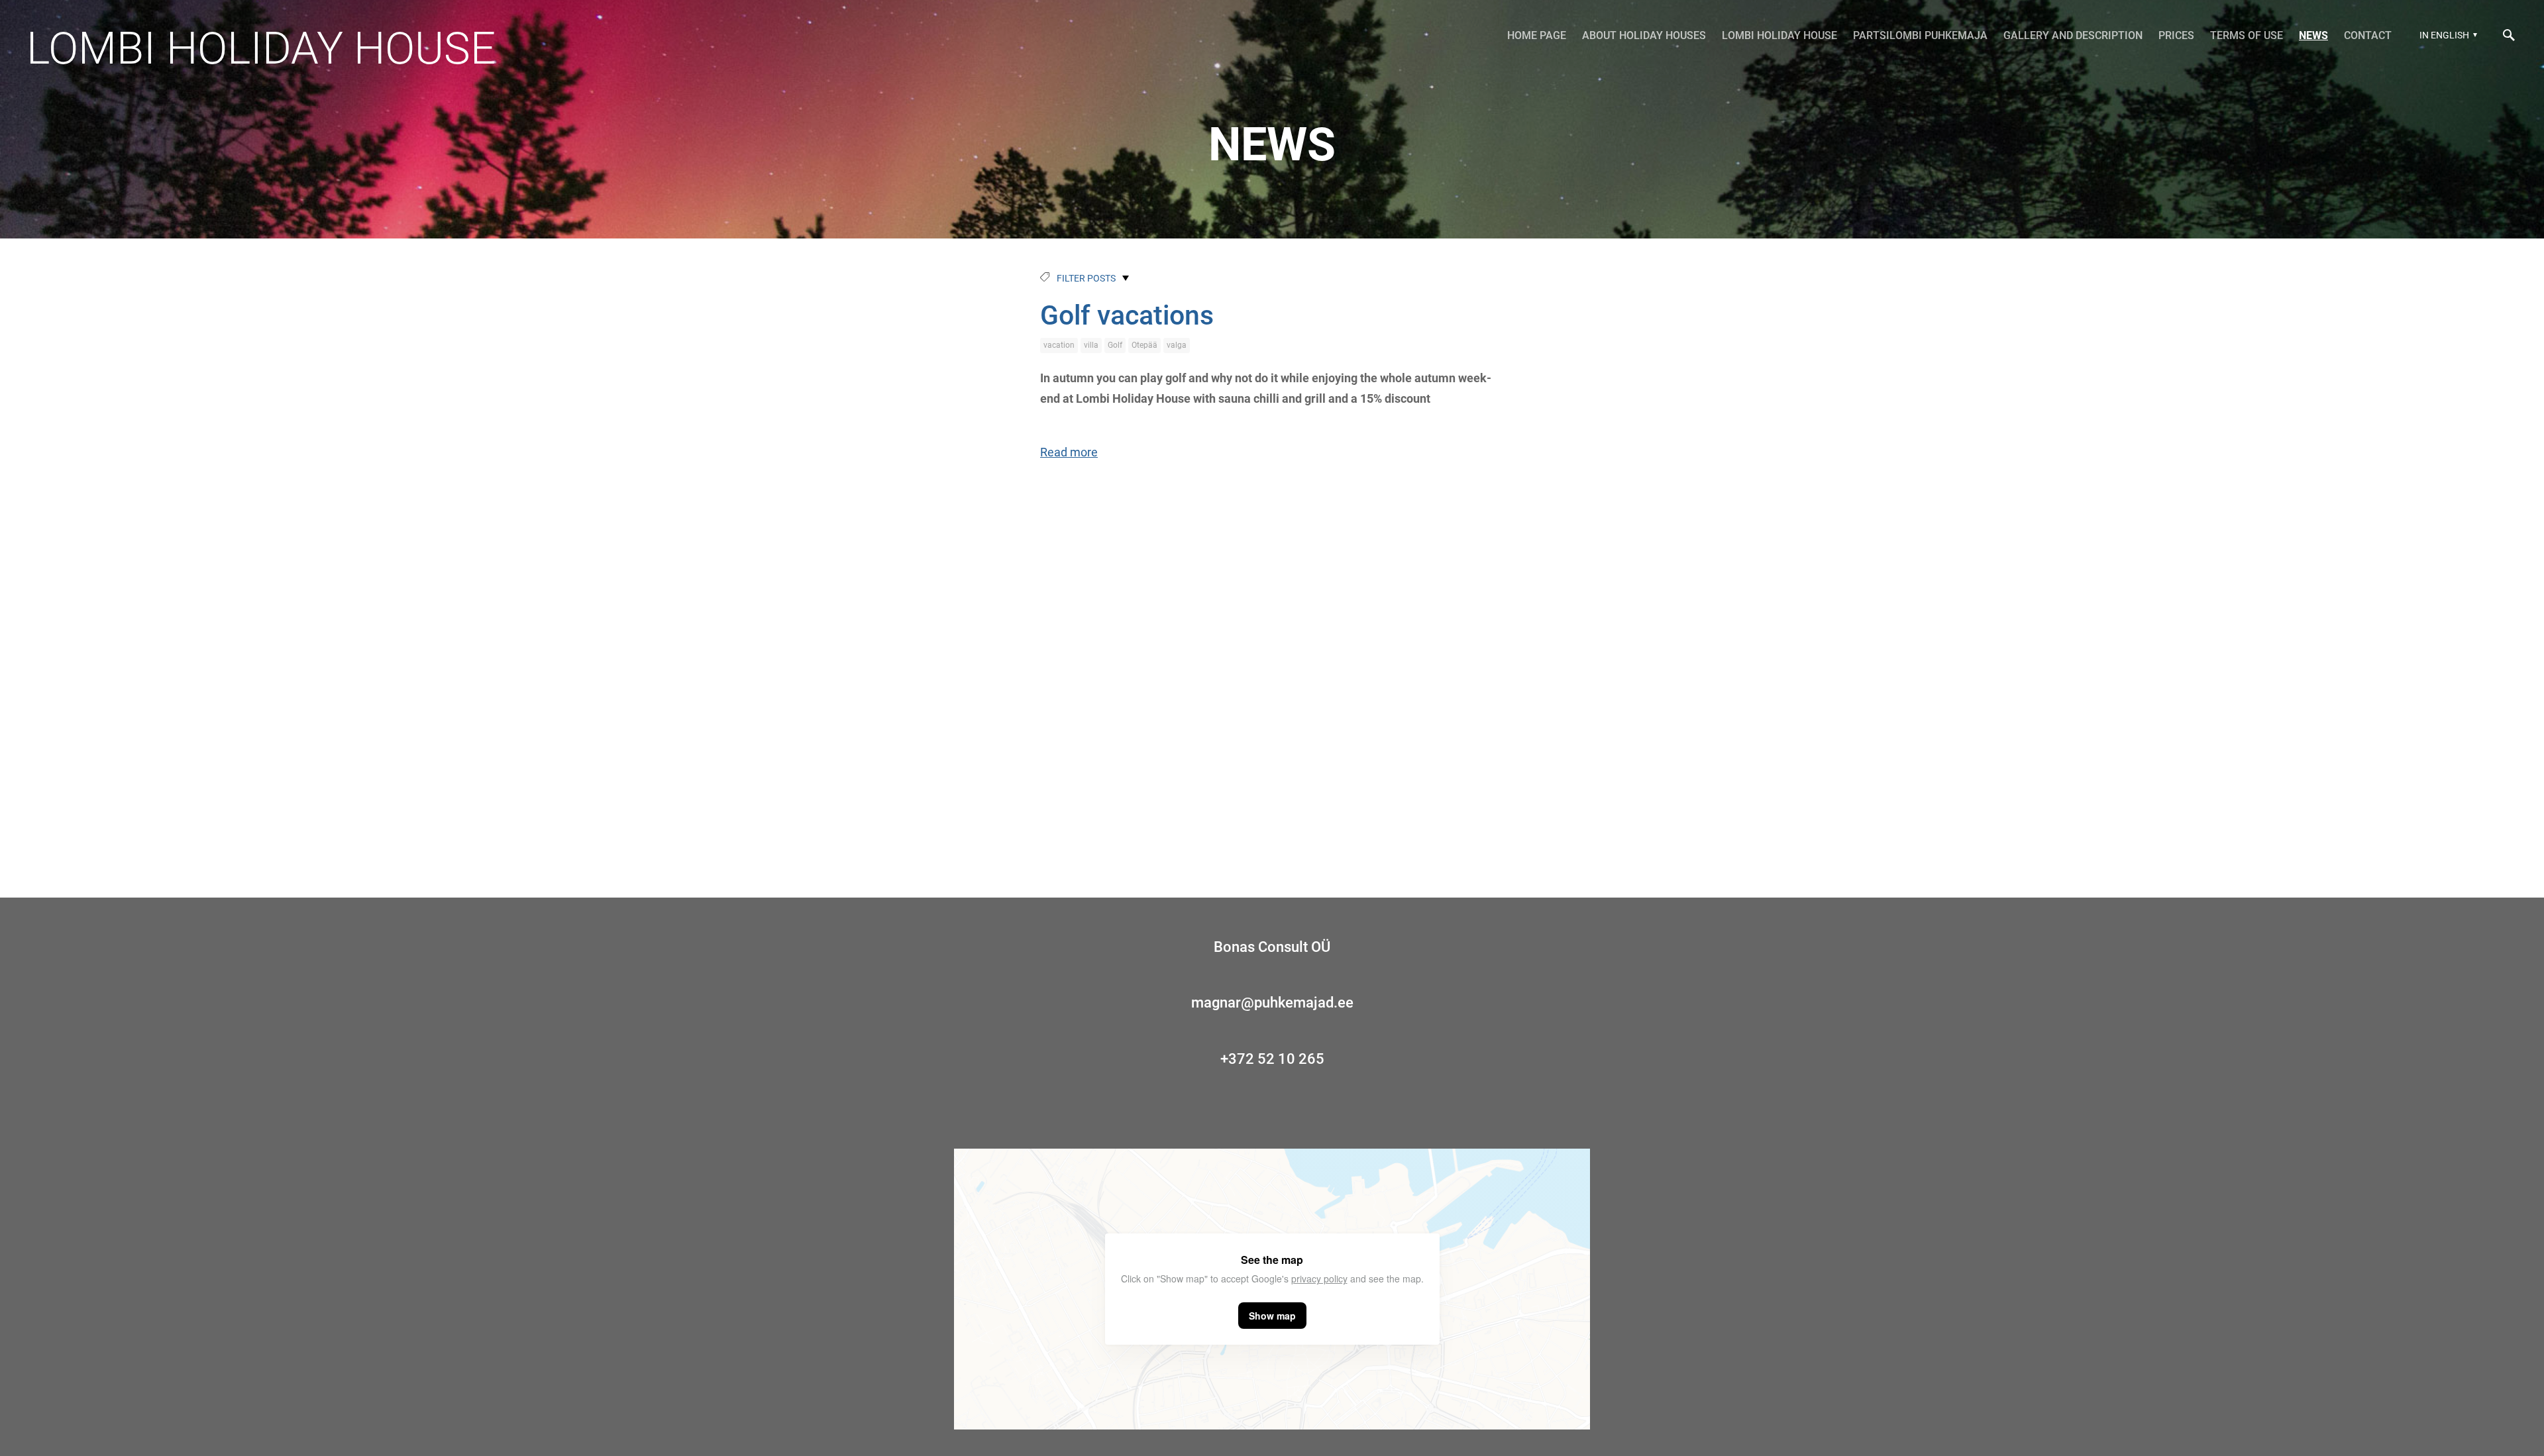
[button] (2447, 35)
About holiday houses (1644, 35)
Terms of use (2247, 35)
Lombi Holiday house (261, 48)
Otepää (1144, 345)
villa (1091, 345)
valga (1177, 345)
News (2313, 35)
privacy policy (1319, 1278)
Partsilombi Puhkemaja (1920, 35)
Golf (1115, 345)
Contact (2368, 35)
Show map (1272, 1316)
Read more (1069, 452)
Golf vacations (1127, 315)
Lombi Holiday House (1779, 35)
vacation (1059, 345)
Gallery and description (2073, 35)
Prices (2176, 35)
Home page (1537, 35)
